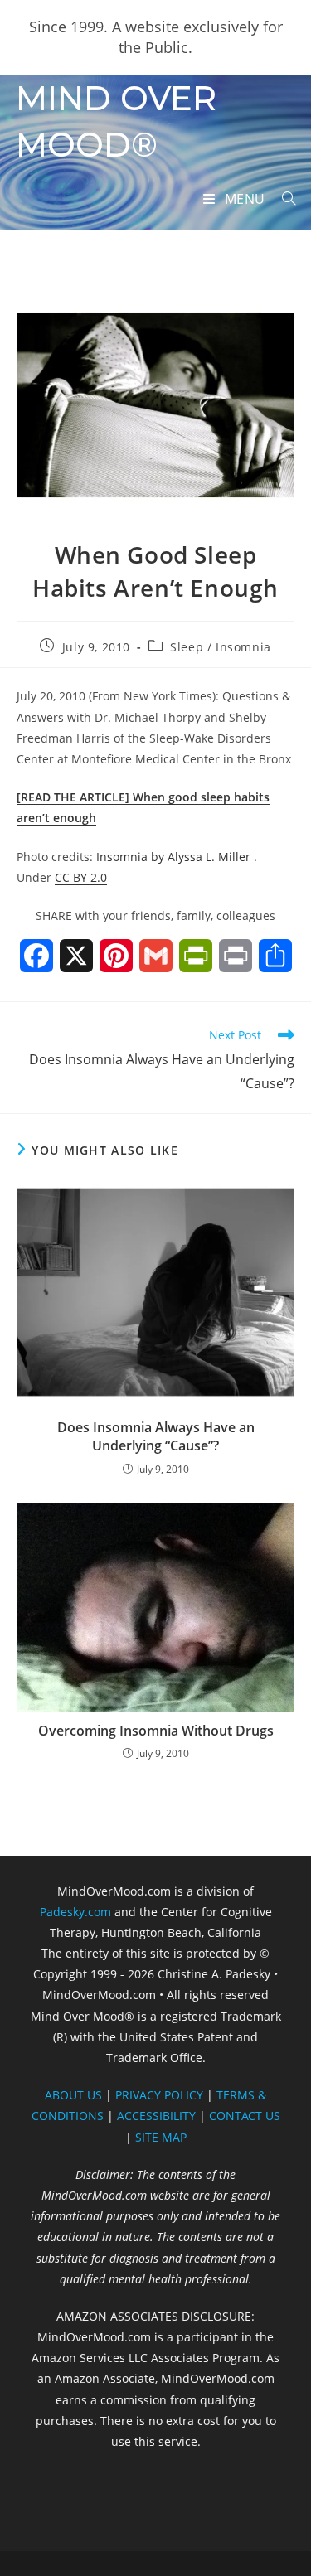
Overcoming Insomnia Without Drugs (156, 1731)
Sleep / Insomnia (221, 647)
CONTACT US (245, 2116)
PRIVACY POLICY (159, 2095)
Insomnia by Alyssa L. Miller (173, 857)
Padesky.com (75, 1912)
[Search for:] (283, 199)
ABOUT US (73, 2095)
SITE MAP (161, 2137)
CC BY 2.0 (81, 877)
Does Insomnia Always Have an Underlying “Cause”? (156, 1436)
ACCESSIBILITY (156, 2116)
